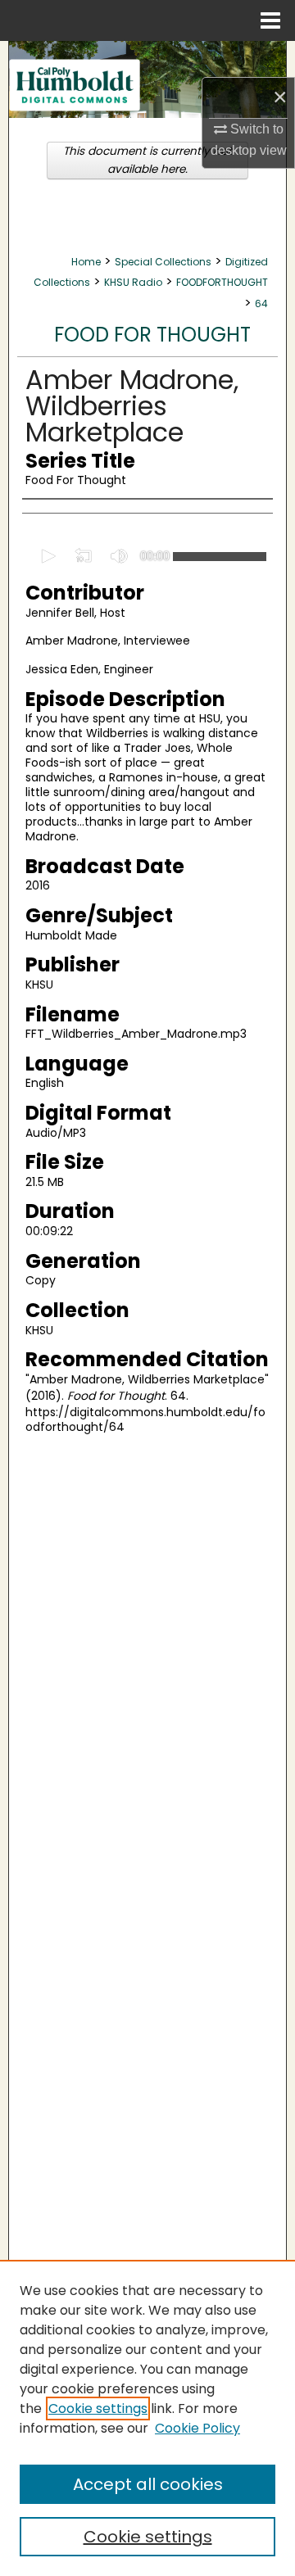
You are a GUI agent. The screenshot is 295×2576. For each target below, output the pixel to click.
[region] (147, 2418)
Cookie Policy (197, 2428)
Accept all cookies (148, 2484)
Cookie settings (98, 2408)
